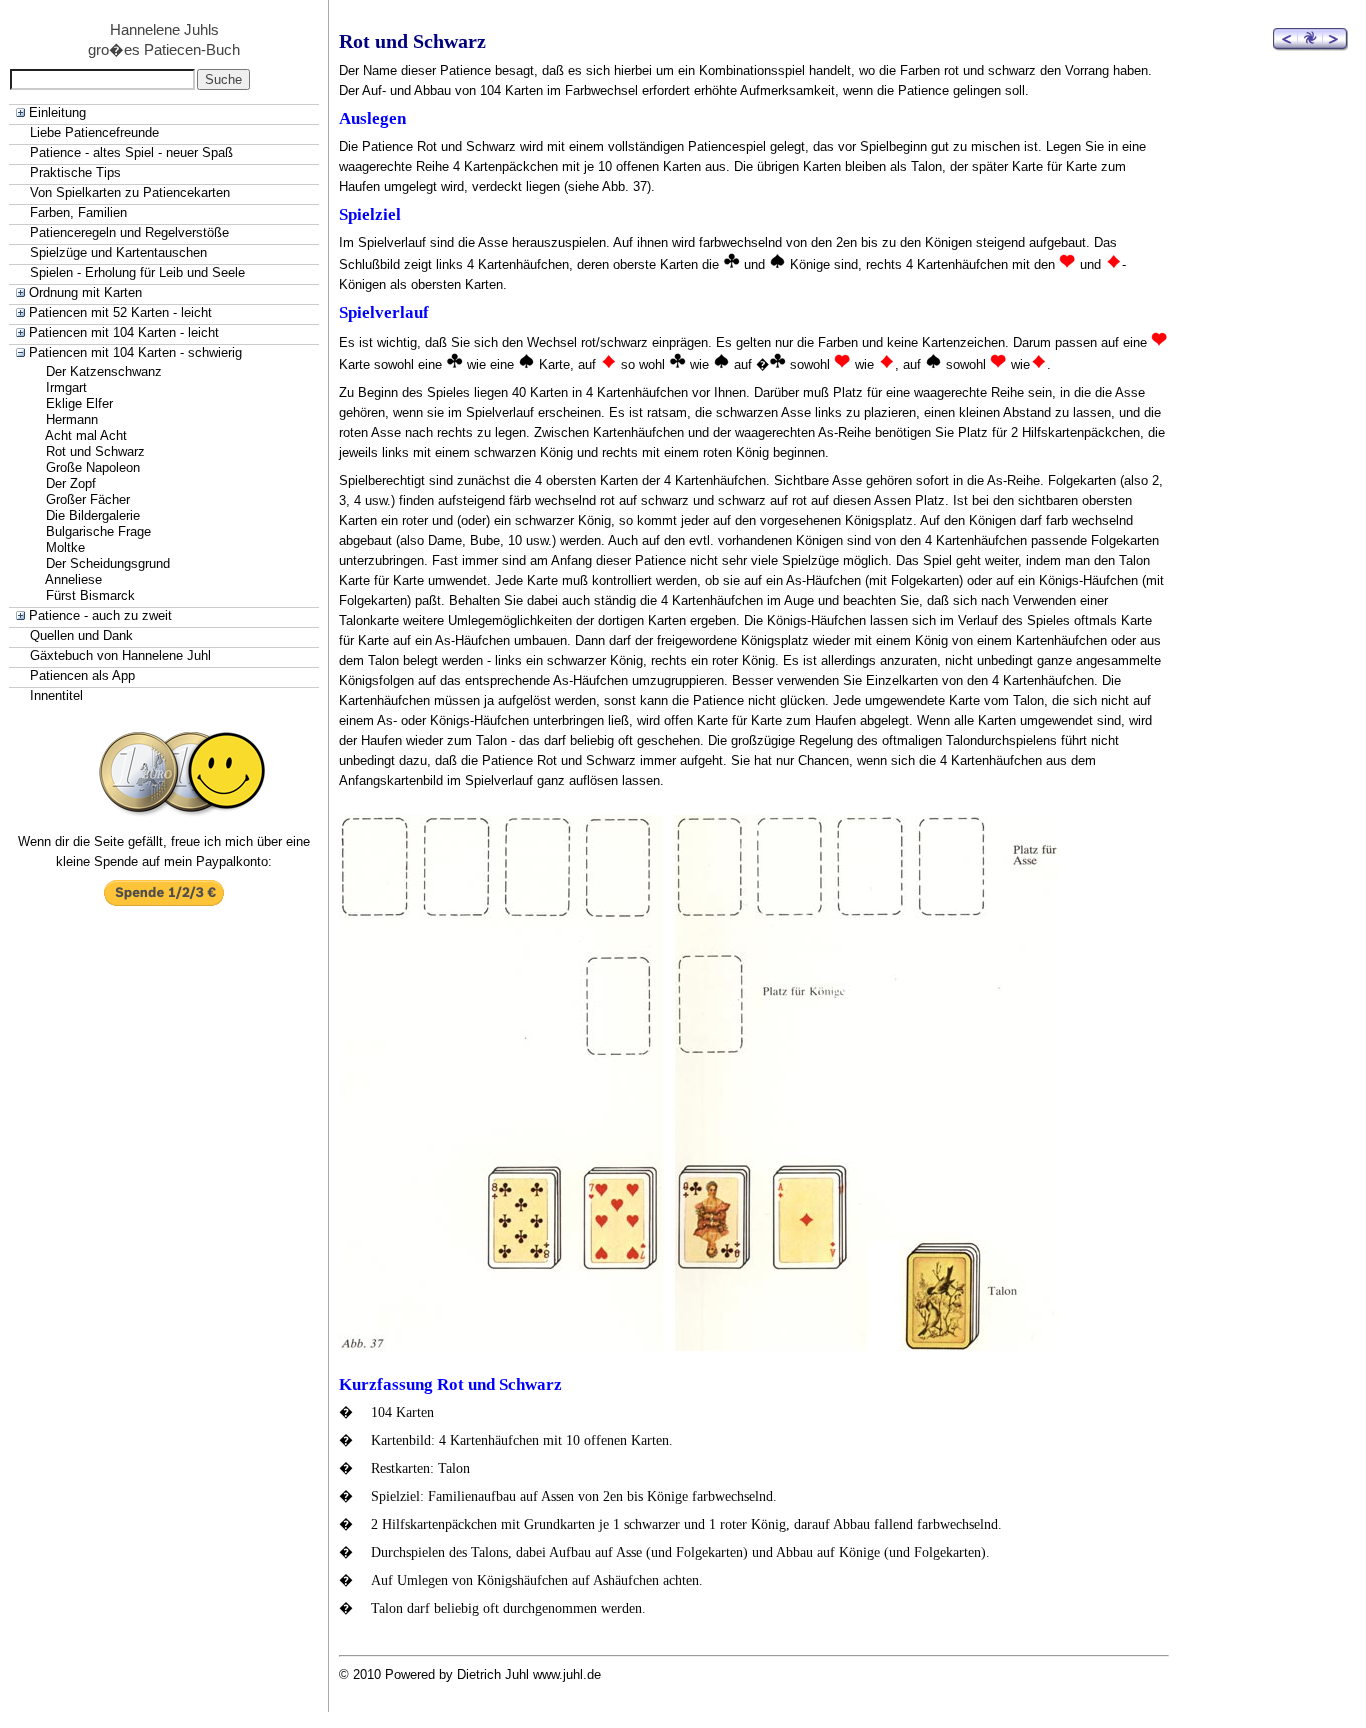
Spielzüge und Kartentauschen (118, 252)
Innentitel (56, 695)
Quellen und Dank (81, 635)
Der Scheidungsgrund (108, 563)
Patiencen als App (82, 675)
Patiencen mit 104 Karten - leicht (124, 332)
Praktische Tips (75, 172)
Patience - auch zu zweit (100, 615)
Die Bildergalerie (93, 515)
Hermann (72, 419)
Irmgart (66, 387)
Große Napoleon (93, 467)
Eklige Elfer (79, 403)
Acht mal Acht (86, 435)
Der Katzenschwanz (104, 371)
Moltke (65, 547)
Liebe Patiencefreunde (94, 132)
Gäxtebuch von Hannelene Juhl (120, 655)
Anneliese (73, 579)
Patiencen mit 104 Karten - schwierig (135, 352)
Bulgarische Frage (98, 531)
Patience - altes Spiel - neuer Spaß (131, 152)
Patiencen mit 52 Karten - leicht (120, 312)
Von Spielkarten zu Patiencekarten (130, 192)
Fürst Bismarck (90, 595)
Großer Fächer (88, 499)
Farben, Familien (78, 212)
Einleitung (57, 112)
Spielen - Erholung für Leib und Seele (137, 272)
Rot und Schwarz (95, 451)
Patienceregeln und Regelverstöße (129, 232)
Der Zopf (71, 483)
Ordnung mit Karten (85, 292)
